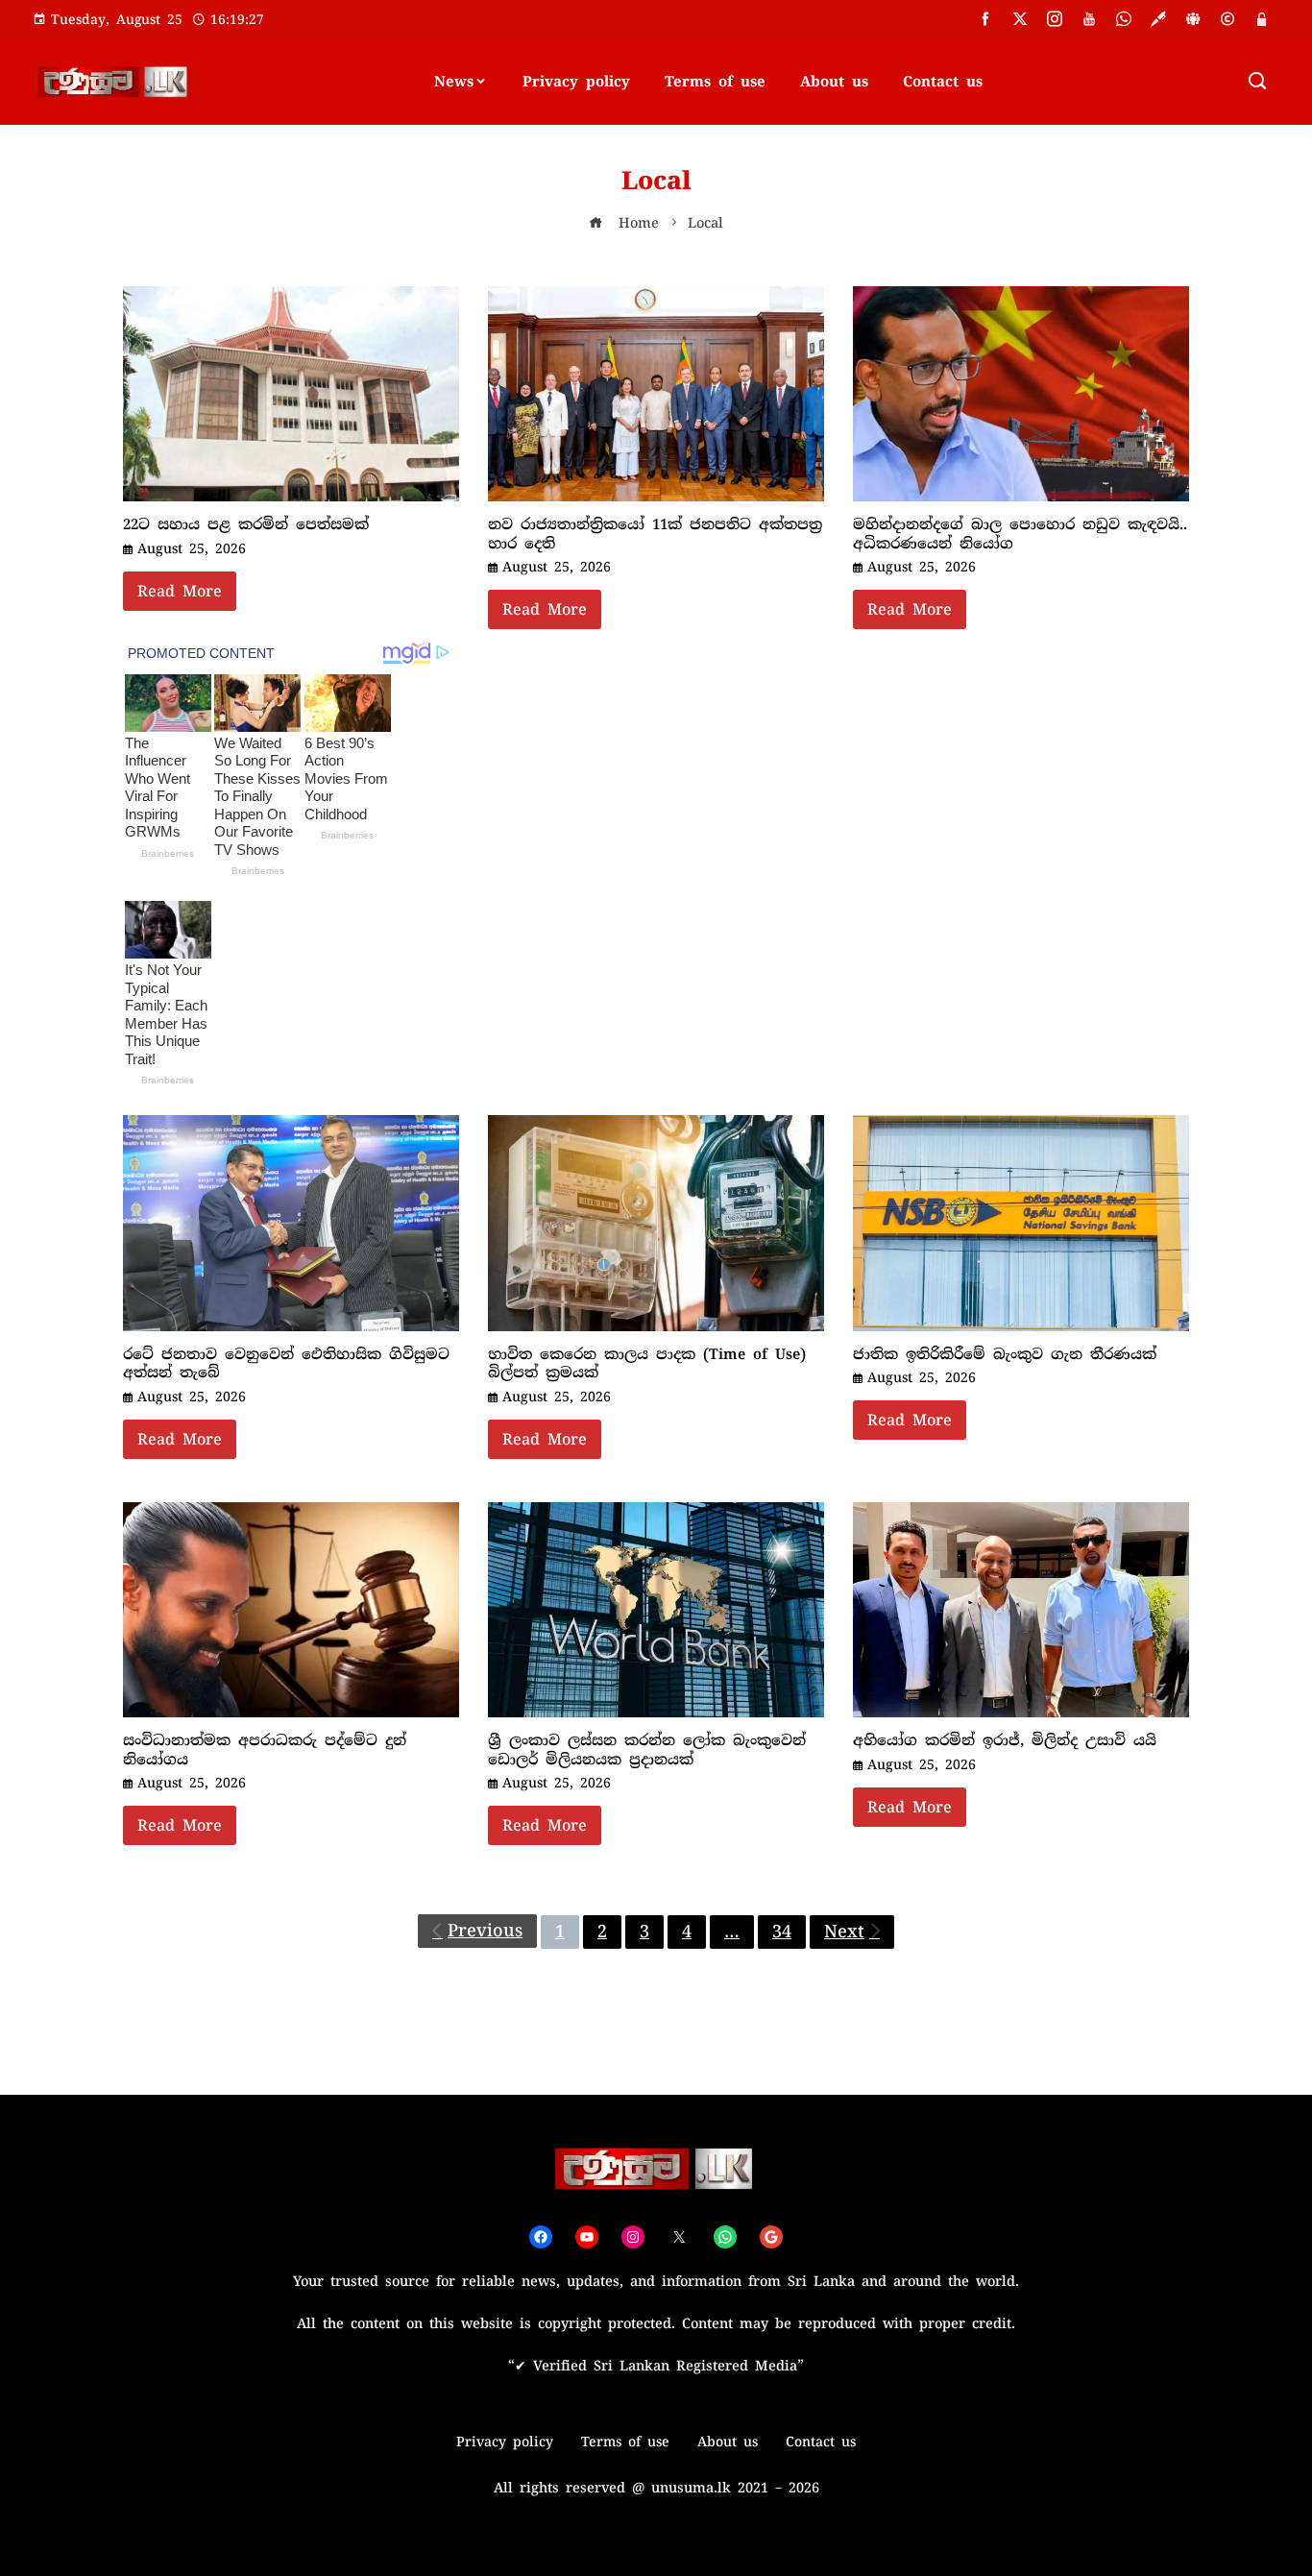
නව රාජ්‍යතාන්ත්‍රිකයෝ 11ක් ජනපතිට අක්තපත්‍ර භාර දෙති (655, 534)
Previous (485, 1931)
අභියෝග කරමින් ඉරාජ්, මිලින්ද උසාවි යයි (1005, 1740)
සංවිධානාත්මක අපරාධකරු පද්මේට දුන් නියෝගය (265, 1750)
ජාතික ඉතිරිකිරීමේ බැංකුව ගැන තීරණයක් (1005, 1354)
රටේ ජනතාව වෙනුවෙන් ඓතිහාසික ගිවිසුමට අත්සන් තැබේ (286, 1364)
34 (782, 1932)
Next (844, 1932)
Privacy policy (576, 82)
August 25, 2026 (192, 548)
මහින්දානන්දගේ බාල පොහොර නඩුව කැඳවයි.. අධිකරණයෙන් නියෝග (1020, 534)
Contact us (943, 82)
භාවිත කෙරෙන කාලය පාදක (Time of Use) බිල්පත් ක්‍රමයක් (647, 1364)
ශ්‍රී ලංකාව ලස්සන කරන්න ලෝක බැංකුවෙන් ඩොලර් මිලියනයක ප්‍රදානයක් (647, 1750)
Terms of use (715, 82)
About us (834, 82)
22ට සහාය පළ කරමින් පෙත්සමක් (246, 524)
